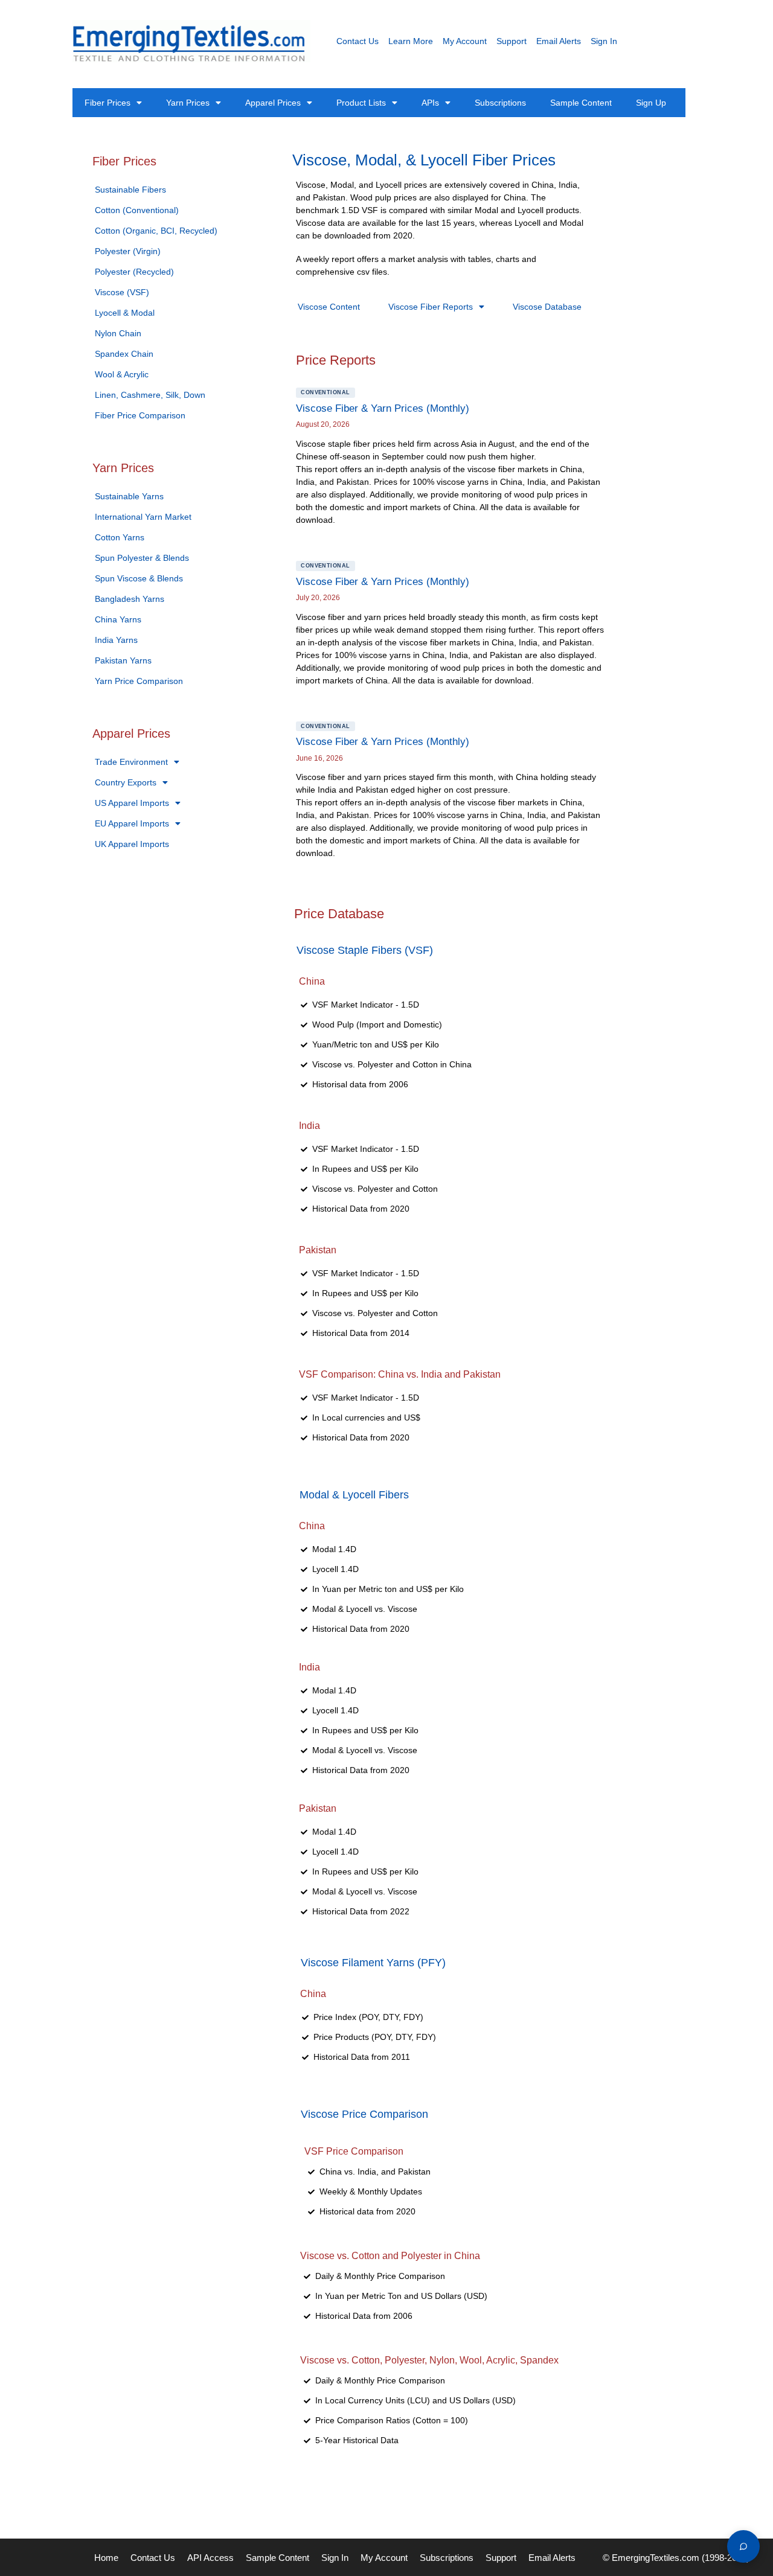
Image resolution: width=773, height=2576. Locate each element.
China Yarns (118, 619)
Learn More (411, 41)
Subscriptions (500, 103)
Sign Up (651, 103)
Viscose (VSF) (122, 292)
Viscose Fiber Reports (431, 307)
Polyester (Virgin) (128, 251)
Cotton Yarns (120, 537)
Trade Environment (131, 762)
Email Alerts (559, 41)
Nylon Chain (118, 333)
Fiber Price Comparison (140, 415)
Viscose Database (547, 307)
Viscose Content (329, 307)
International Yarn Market (143, 517)
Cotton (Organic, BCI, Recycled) (156, 231)
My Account (465, 41)
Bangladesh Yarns (130, 599)
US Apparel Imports (132, 803)
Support (512, 41)
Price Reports (336, 360)
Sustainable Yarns (129, 496)
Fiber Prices (107, 103)
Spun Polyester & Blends (142, 558)
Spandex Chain (124, 354)
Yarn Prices (188, 103)
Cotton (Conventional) (137, 210)
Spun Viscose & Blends (139, 578)
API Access (210, 2558)
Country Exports (126, 782)
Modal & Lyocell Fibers (354, 1495)
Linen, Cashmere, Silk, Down (150, 395)
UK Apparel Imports (132, 844)
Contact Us (358, 41)
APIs (430, 103)
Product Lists (361, 103)
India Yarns (116, 640)
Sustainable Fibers (130, 190)
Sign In (604, 41)
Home (106, 2558)
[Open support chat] (743, 2546)
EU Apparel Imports (132, 823)
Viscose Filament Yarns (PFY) (373, 1963)
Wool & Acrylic (122, 374)
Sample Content (581, 103)
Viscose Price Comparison (364, 2114)
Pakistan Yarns (123, 660)
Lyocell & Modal (125, 313)
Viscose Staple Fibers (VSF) (365, 950)
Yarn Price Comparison (139, 681)
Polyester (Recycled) (134, 272)
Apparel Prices (273, 103)
